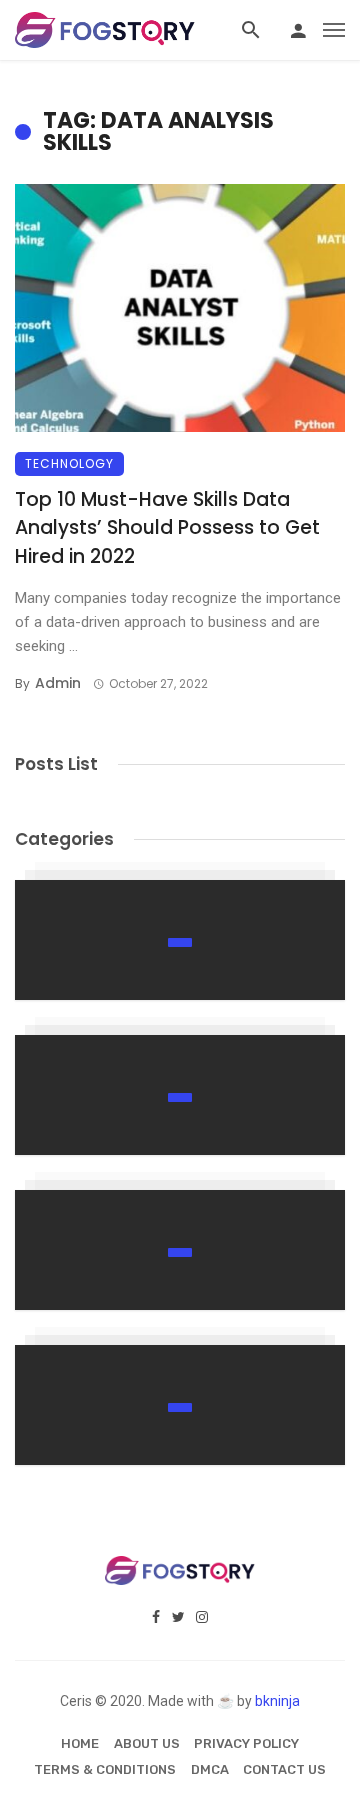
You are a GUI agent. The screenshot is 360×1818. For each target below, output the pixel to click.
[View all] (180, 940)
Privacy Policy (246, 1743)
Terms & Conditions (105, 1769)
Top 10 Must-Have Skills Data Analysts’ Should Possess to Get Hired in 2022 (167, 528)
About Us (147, 1743)
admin (58, 683)
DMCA (210, 1769)
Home (80, 1743)
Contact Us (284, 1769)
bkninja (277, 1701)
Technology (69, 463)
